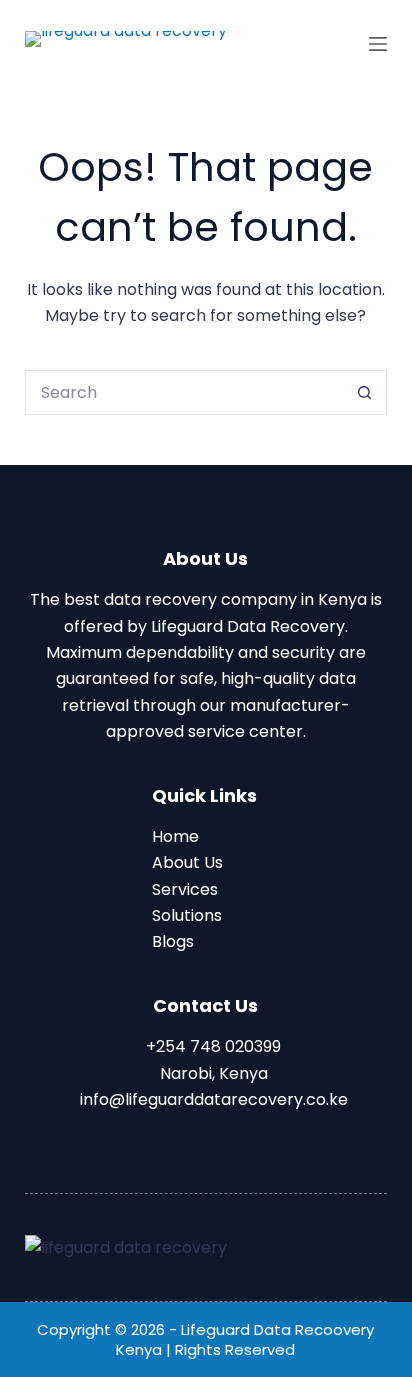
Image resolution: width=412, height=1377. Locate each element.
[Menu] (378, 44)
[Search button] (364, 392)
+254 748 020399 (211, 1046)
